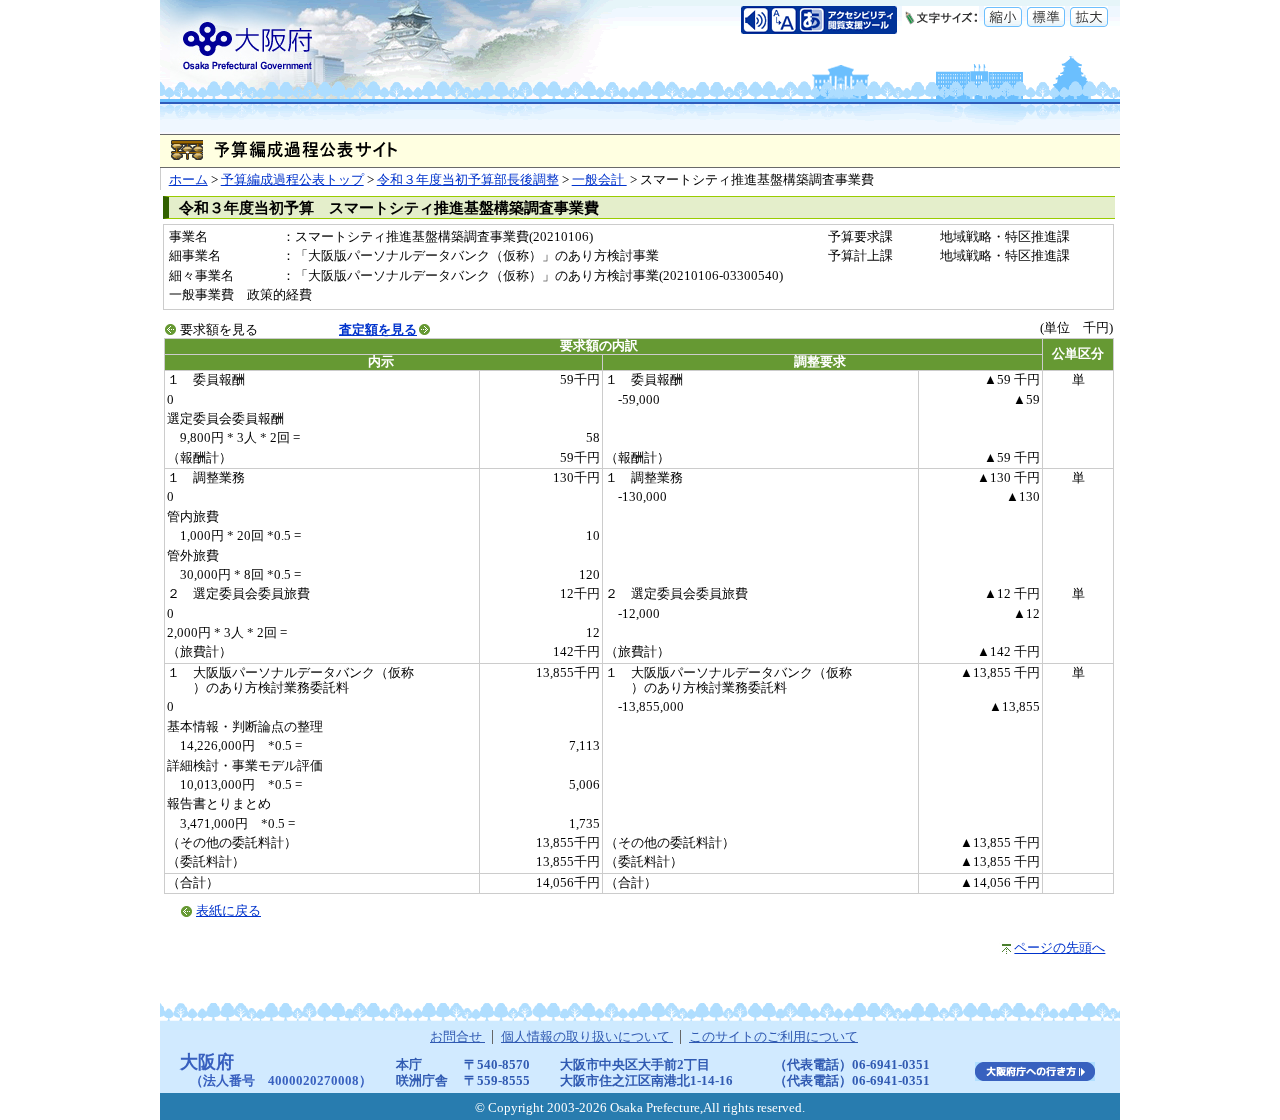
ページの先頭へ (1059, 948)
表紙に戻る (228, 911)
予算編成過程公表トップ (292, 180)
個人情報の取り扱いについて (587, 1037)
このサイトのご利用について (773, 1037)
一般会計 (599, 180)
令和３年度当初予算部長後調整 (468, 180)
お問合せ (457, 1037)
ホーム (188, 180)
